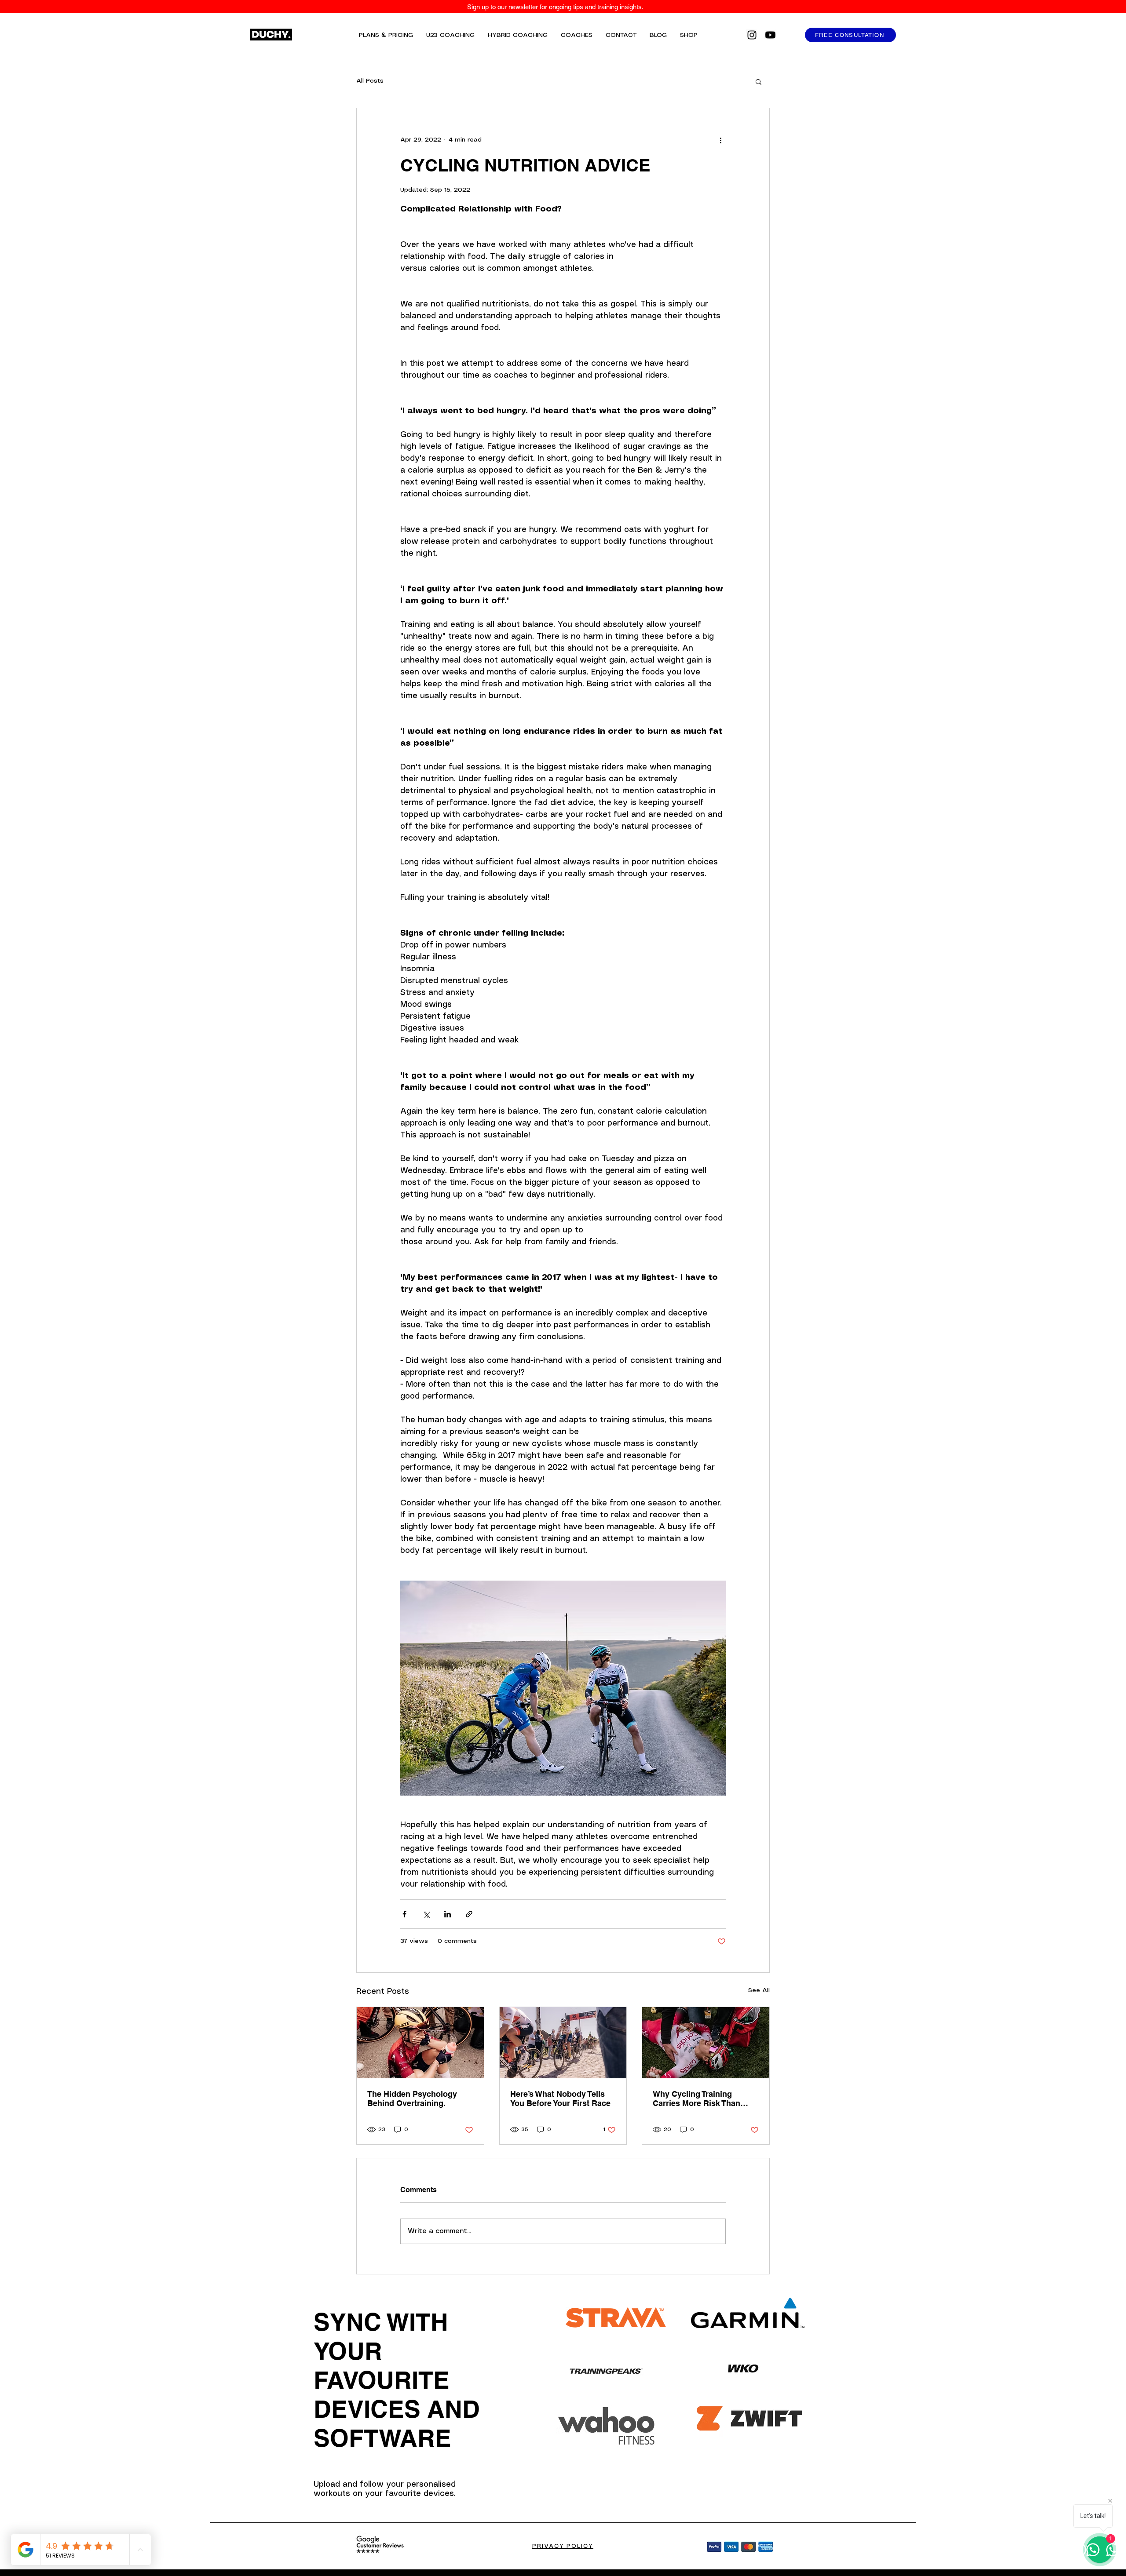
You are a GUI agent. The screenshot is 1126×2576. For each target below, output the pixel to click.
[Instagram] (752, 35)
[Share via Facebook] (404, 1914)
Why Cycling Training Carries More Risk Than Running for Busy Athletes (703, 2099)
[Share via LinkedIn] (448, 1914)
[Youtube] (770, 35)
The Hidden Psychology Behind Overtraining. (412, 2099)
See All (759, 1990)
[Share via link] (469, 1914)
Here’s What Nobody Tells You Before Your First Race (560, 2099)
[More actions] (720, 140)
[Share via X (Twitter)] (426, 1914)
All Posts (370, 81)
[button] (759, 81)
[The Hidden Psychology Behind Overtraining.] (420, 2043)
